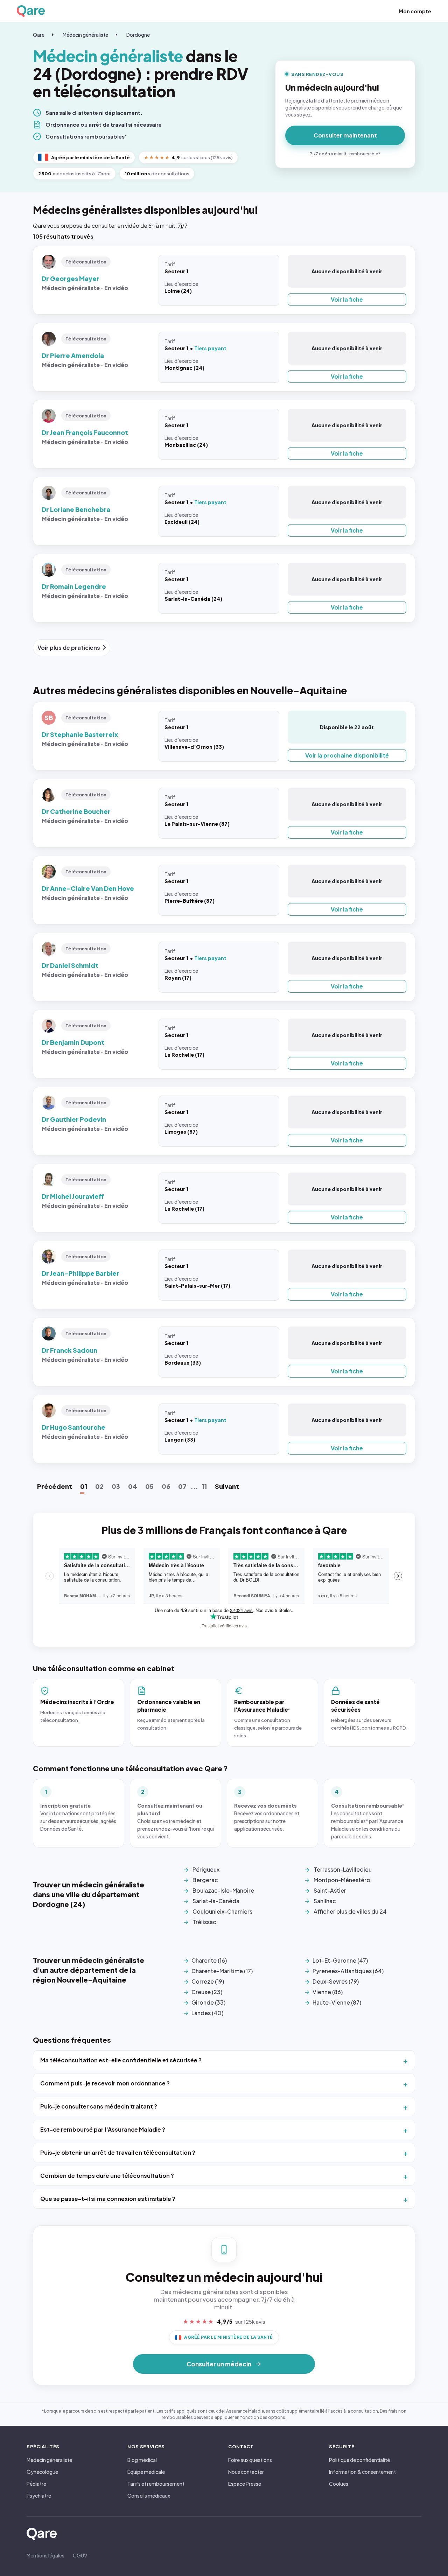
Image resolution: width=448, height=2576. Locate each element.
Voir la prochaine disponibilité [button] (347, 755)
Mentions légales (45, 2555)
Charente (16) (209, 1960)
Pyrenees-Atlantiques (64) (348, 1971)
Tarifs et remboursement (156, 2484)
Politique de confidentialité (359, 2460)
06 (166, 1486)
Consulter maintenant (345, 135)
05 (149, 1486)
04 (133, 1486)
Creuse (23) (207, 1992)
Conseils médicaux (149, 2496)
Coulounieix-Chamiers (222, 1911)
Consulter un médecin (219, 2364)
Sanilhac (325, 1901)
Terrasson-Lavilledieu (343, 1869)
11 (204, 1486)
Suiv (227, 1486)
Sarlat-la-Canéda (216, 1901)
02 (99, 1486)
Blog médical (142, 2460)
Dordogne (138, 35)
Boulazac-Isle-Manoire (223, 1890)
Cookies (339, 2484)
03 (116, 1486)
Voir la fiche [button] (347, 299)
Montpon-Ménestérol (343, 1880)
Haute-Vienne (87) (337, 2002)
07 (182, 1486)
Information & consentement (362, 2472)
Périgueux (206, 1869)
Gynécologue (42, 2472)
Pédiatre (36, 2484)
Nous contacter (246, 2472)
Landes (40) (207, 2013)
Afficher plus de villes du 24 (350, 1911)
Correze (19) (208, 1981)
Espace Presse (245, 2484)
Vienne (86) (328, 1992)
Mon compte (415, 11)
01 (84, 1486)
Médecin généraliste (85, 35)
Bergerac (205, 1880)
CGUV (80, 2555)
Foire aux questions (250, 2460)
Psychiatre (39, 2496)
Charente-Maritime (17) (222, 1971)
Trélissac (204, 1922)
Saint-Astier (330, 1890)
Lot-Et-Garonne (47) (340, 1960)
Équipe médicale (146, 2472)
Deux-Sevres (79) (336, 1981)
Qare (39, 35)
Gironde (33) (208, 2002)
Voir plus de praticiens (69, 647)
